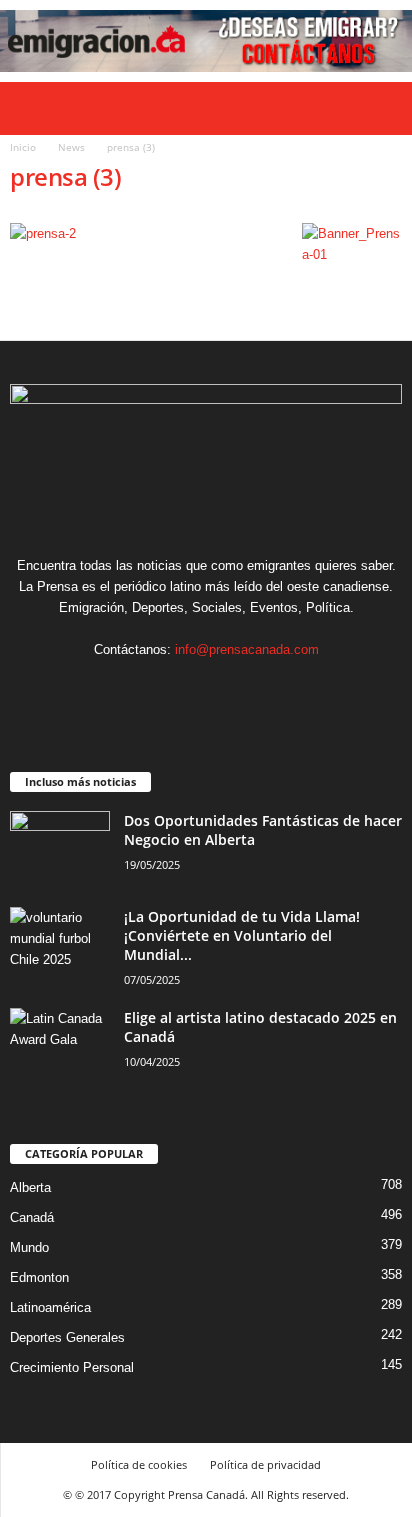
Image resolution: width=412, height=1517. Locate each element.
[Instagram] (187, 688)
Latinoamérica (50, 1307)
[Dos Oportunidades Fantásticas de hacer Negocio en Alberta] (60, 848)
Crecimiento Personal (72, 1367)
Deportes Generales (67, 1337)
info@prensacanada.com (247, 649)
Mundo (29, 1247)
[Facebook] (146, 688)
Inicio (23, 147)
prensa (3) (65, 176)
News (71, 147)
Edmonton (39, 1277)
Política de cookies (139, 1464)
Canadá (32, 1217)
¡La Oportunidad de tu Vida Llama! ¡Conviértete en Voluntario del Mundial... (242, 935)
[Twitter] (228, 688)
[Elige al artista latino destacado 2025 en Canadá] (60, 1045)
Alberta (30, 1187)
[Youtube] (267, 688)
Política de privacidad (265, 1464)
